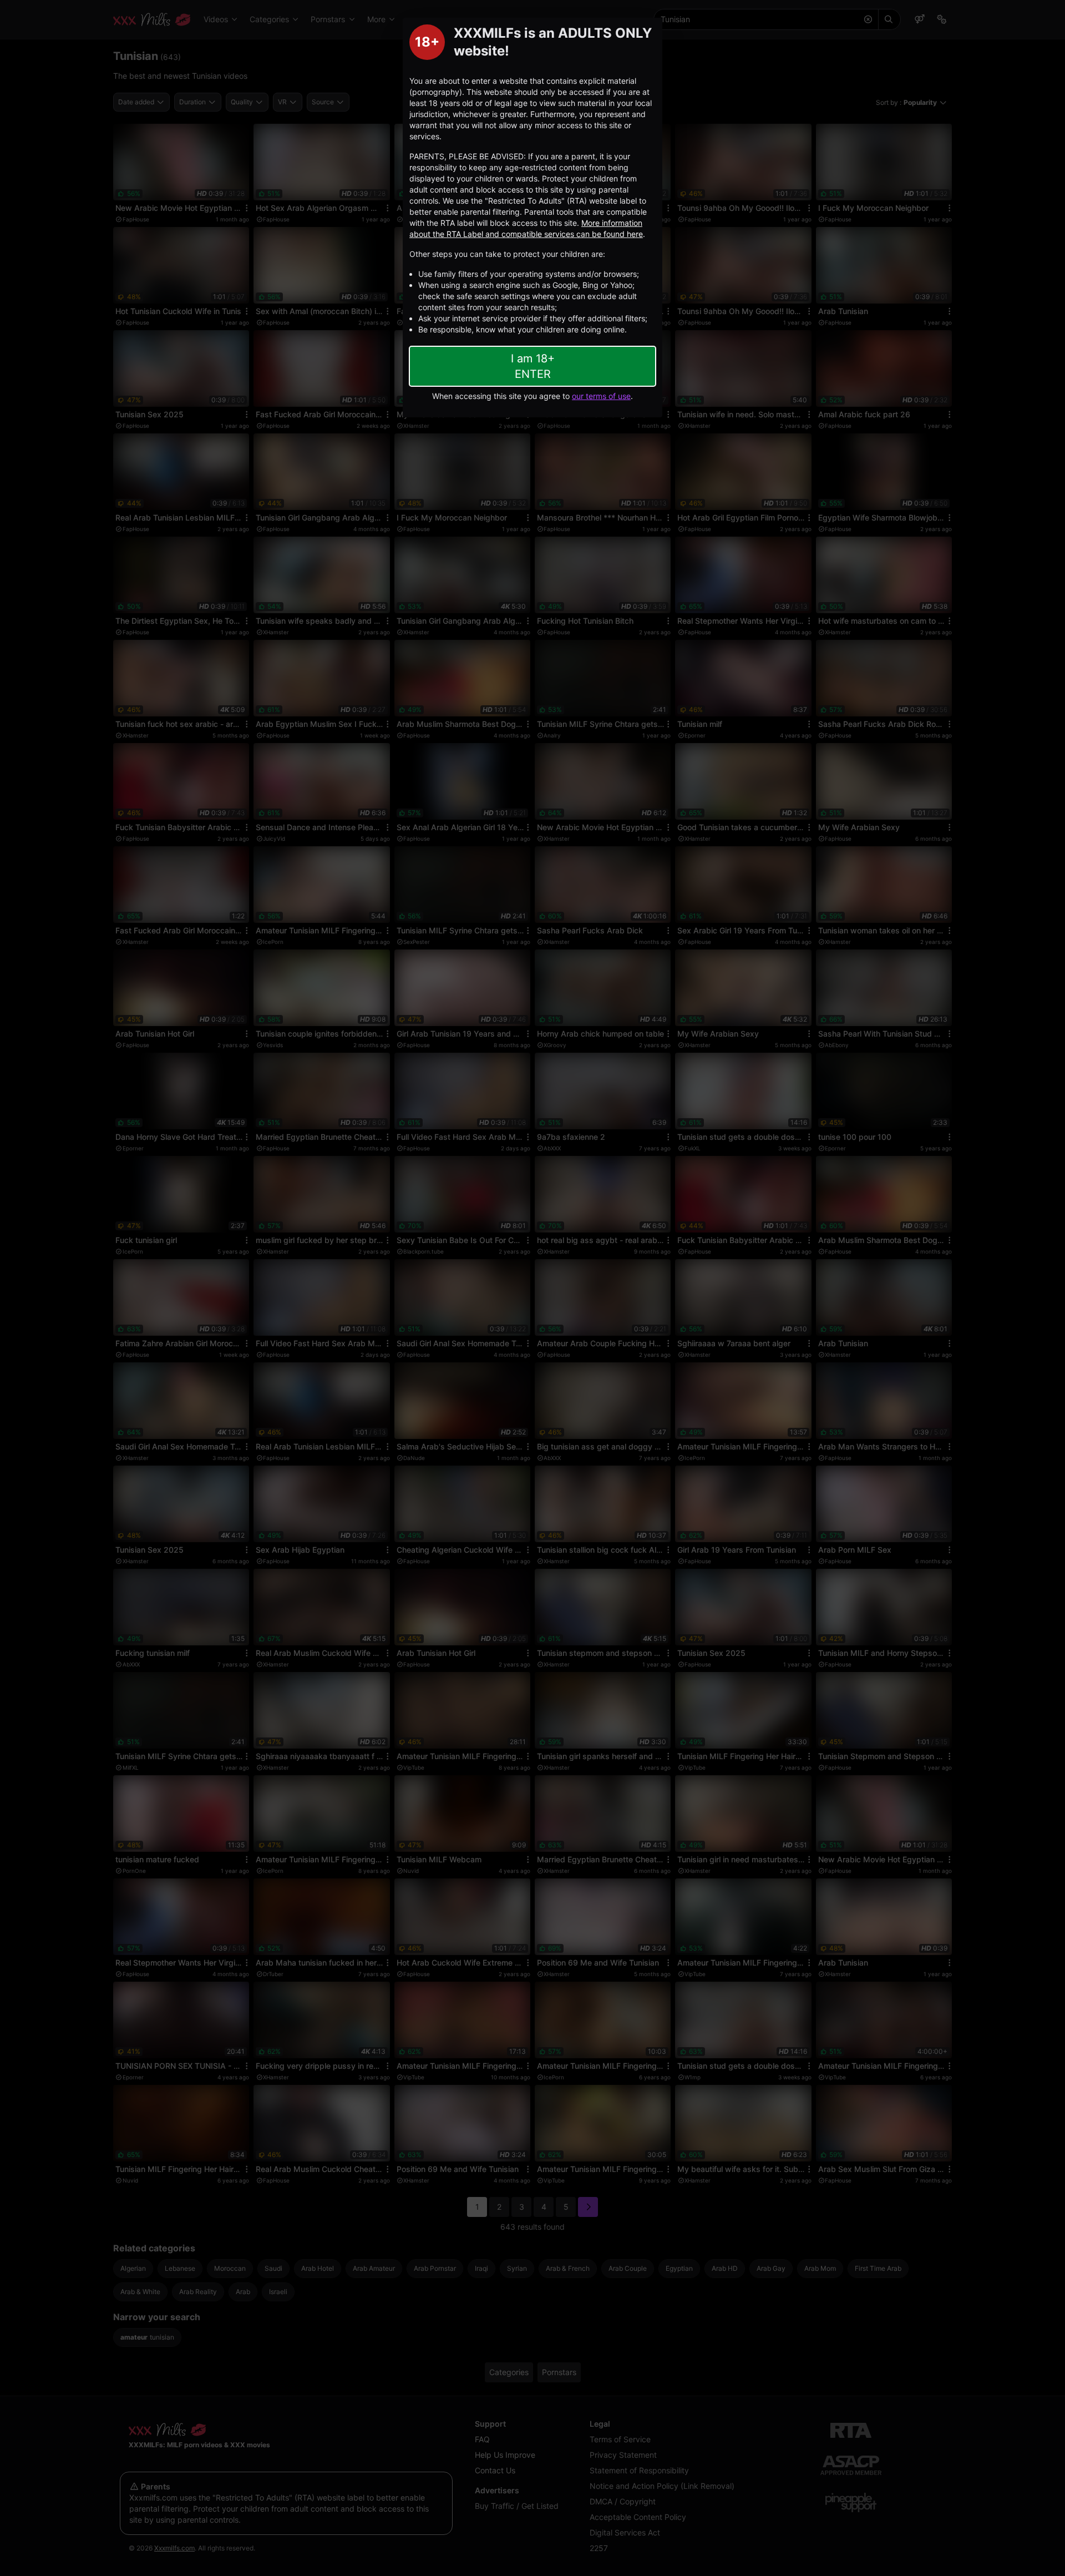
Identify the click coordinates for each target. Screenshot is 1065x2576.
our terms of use (601, 396)
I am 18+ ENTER (533, 366)
